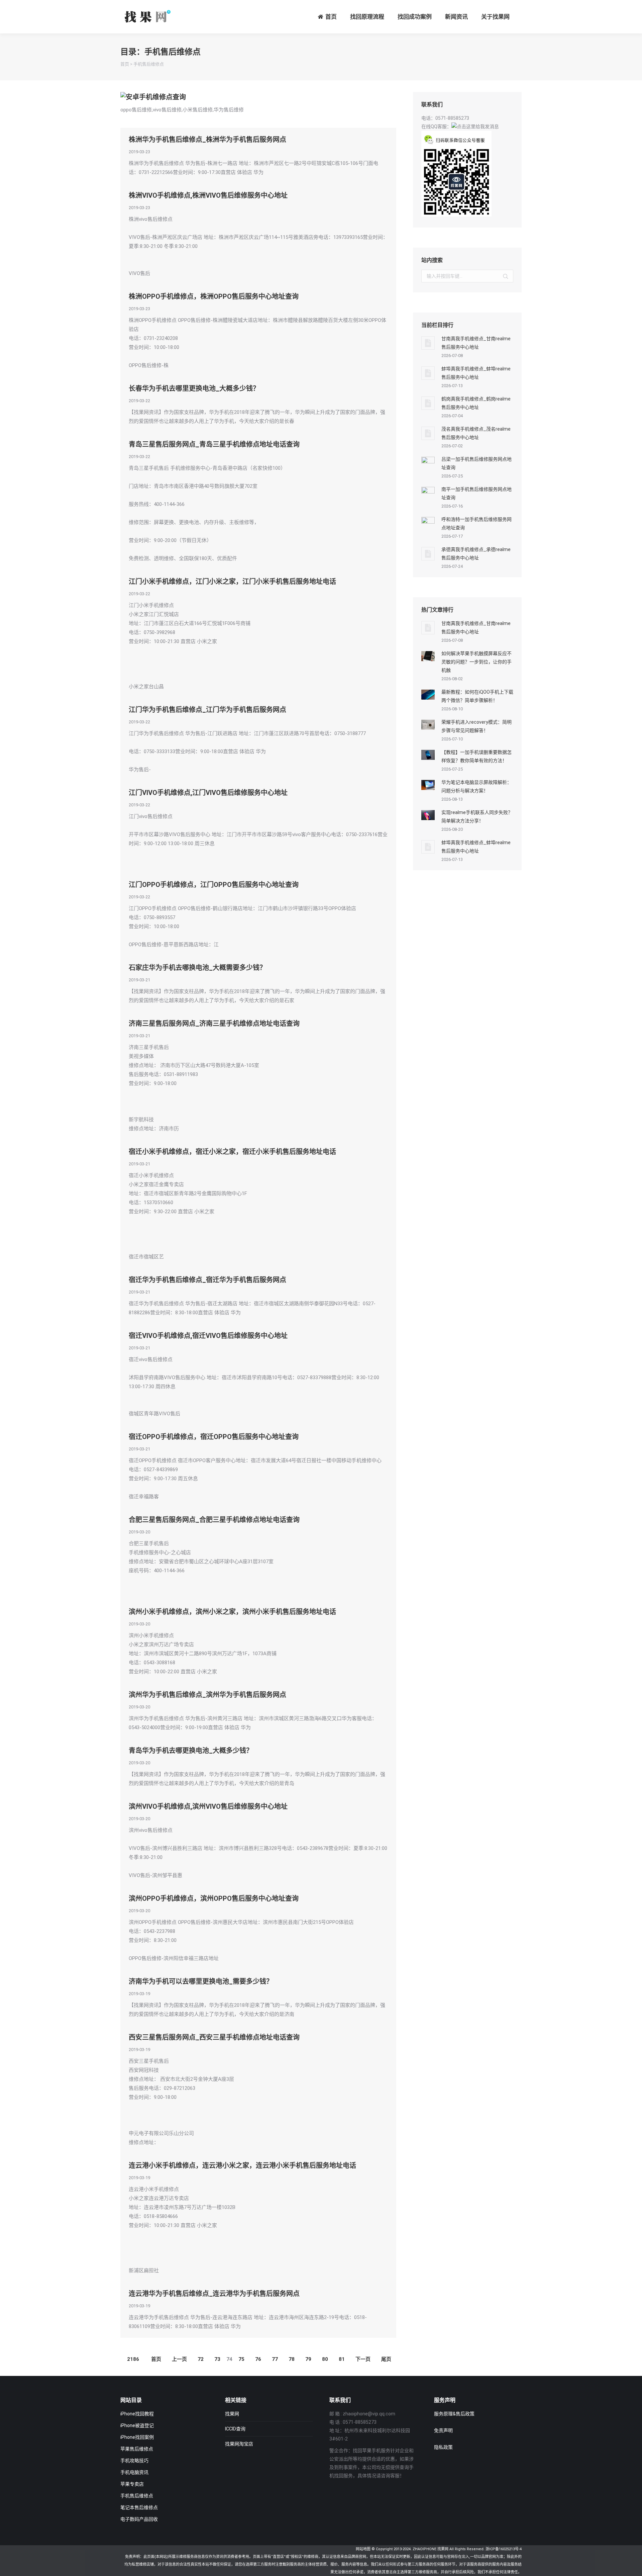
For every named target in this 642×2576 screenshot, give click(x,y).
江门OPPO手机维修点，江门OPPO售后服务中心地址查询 (214, 885)
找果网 (232, 2414)
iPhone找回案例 (137, 2437)
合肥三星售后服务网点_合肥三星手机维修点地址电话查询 (214, 1520)
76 (258, 2359)
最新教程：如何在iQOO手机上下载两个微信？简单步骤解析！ (477, 696)
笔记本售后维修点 (139, 2507)
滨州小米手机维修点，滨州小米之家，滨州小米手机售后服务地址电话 (232, 1612)
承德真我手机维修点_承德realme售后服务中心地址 (476, 554)
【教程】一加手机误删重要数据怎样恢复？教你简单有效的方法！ (476, 756)
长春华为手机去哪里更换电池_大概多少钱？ (194, 388)
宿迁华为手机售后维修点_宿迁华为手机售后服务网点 (207, 1280)
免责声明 (443, 2430)
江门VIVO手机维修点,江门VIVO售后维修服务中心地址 (208, 793)
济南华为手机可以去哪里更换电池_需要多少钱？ (201, 1981)
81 (342, 2359)
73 (217, 2359)
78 (292, 2359)
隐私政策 (443, 2447)
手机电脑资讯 (134, 2472)
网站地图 (363, 2549)
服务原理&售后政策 (454, 2414)
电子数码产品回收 (139, 2519)
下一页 (363, 2359)
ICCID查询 (235, 2429)
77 (275, 2359)
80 (325, 2359)
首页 (125, 64)
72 (201, 2359)
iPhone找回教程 (137, 2414)
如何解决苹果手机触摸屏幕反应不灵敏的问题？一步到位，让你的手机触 (476, 662)
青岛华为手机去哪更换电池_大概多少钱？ (191, 1751)
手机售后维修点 (149, 64)
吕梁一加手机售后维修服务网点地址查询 (476, 463)
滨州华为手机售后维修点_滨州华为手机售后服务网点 (207, 1695)
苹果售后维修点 (137, 2449)
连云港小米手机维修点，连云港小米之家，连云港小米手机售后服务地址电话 (242, 2165)
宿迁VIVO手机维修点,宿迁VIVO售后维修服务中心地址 (208, 1336)
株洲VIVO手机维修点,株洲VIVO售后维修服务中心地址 (208, 195)
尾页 (386, 2359)
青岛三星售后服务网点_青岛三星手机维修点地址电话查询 (214, 444)
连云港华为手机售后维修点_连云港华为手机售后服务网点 (214, 2294)
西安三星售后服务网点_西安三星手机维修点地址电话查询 (214, 2037)
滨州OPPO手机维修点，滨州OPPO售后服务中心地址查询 (214, 1898)
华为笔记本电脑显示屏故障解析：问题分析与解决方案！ (476, 786)
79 (308, 2359)
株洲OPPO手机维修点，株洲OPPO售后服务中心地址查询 (214, 296)
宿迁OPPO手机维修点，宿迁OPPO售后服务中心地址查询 (214, 1437)
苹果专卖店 (132, 2484)
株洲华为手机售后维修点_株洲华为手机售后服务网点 (207, 140)
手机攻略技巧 (134, 2461)
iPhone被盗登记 (137, 2425)
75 (241, 2359)
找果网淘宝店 (239, 2444)
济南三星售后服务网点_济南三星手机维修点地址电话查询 (214, 1024)
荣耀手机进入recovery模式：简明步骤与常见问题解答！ (476, 726)
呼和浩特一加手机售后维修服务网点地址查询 (476, 523)
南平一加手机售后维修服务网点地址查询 (476, 493)
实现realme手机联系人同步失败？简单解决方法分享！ (477, 817)
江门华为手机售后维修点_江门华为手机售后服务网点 (207, 710)
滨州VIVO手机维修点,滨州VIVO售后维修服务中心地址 (208, 1806)
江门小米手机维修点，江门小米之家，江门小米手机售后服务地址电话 (232, 582)
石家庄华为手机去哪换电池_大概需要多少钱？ (197, 968)
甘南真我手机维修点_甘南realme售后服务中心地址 (476, 343)
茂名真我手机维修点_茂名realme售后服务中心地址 (476, 433)
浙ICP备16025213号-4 (504, 2549)
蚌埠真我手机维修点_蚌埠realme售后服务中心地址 (476, 373)
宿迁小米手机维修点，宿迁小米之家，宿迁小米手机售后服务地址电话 (232, 1152)
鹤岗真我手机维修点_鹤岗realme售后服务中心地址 (476, 403)
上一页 (179, 2359)
